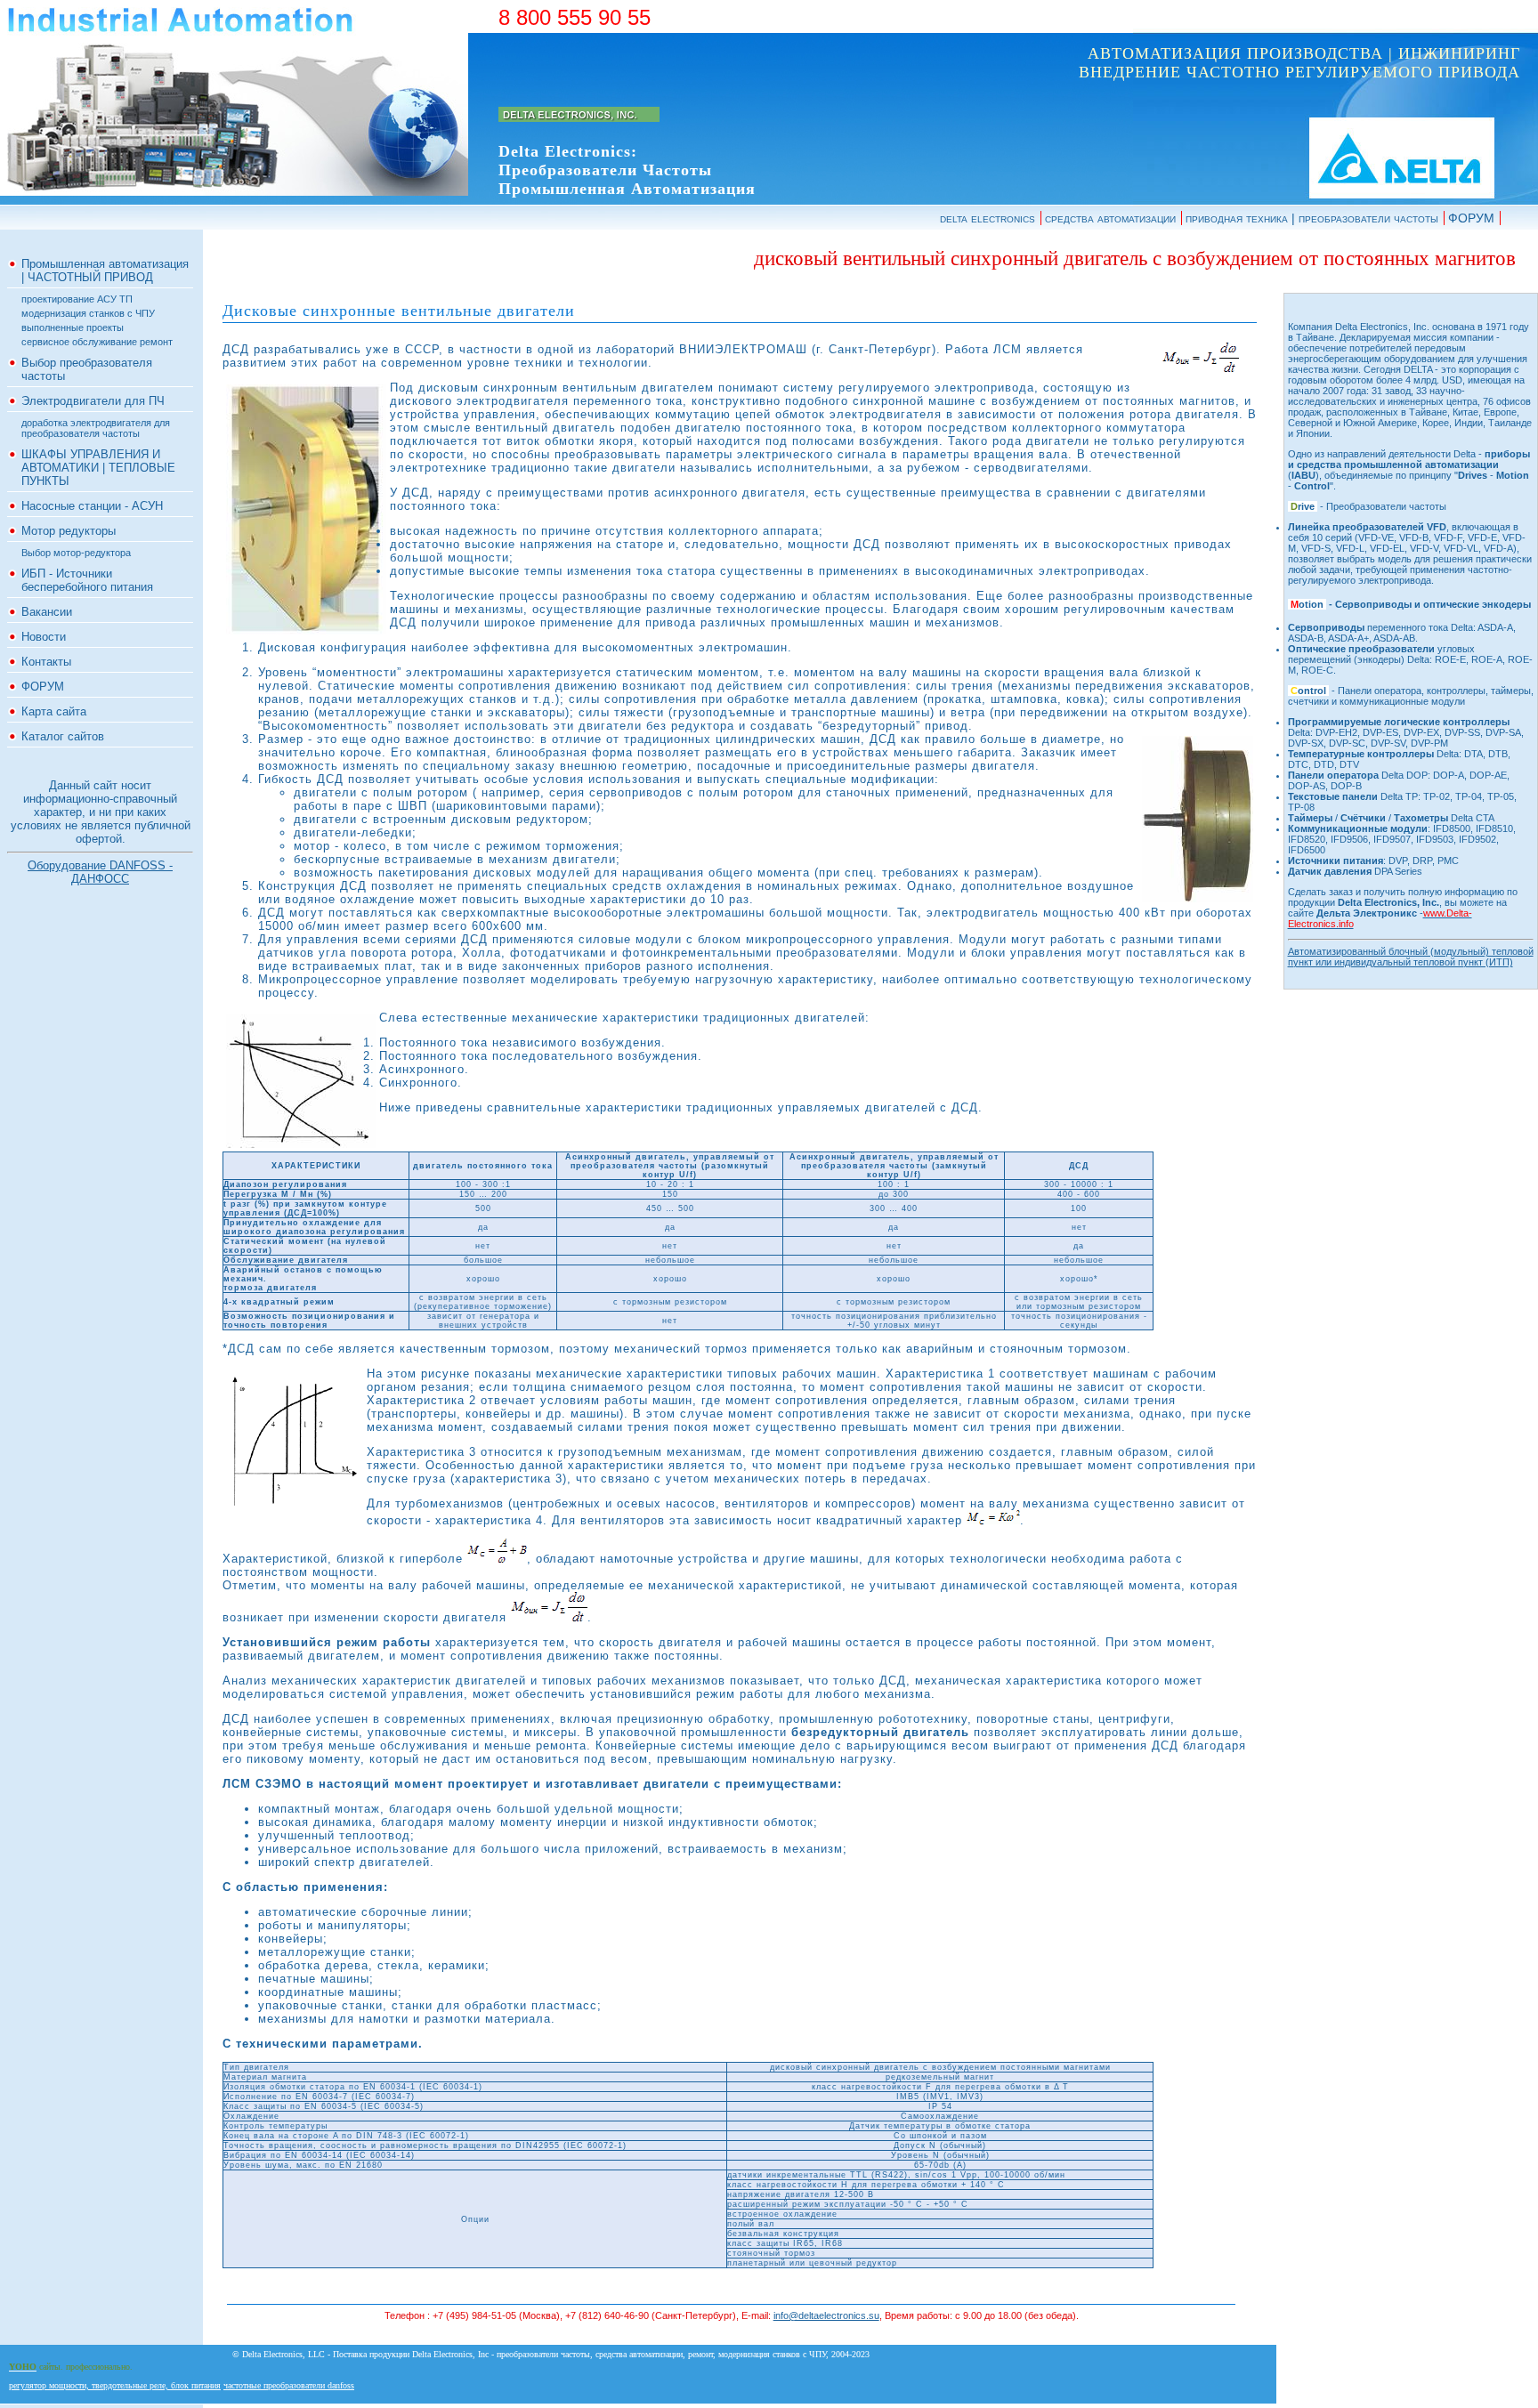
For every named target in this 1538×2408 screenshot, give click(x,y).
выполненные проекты (73, 327)
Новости (44, 637)
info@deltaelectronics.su (826, 2315)
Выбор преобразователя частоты (87, 369)
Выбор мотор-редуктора (76, 553)
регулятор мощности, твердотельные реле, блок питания (115, 2385)
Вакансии (47, 612)
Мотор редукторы (69, 531)
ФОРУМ (1471, 218)
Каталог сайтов (63, 736)
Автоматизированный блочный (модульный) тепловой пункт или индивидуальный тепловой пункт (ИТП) (1411, 957)
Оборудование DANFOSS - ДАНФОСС (100, 872)
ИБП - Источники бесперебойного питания (87, 580)
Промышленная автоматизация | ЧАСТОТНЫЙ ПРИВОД (105, 271)
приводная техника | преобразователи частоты (1312, 218)
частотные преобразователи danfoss (289, 2385)
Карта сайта (54, 711)
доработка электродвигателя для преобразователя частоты (96, 428)
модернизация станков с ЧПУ (88, 313)
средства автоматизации (1110, 218)
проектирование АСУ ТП (77, 299)
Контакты (46, 662)
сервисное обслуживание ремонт (97, 342)
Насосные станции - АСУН (92, 506)
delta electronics (988, 218)
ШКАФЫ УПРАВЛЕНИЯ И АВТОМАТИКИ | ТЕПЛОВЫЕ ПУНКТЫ (98, 468)
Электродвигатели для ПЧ (93, 401)
